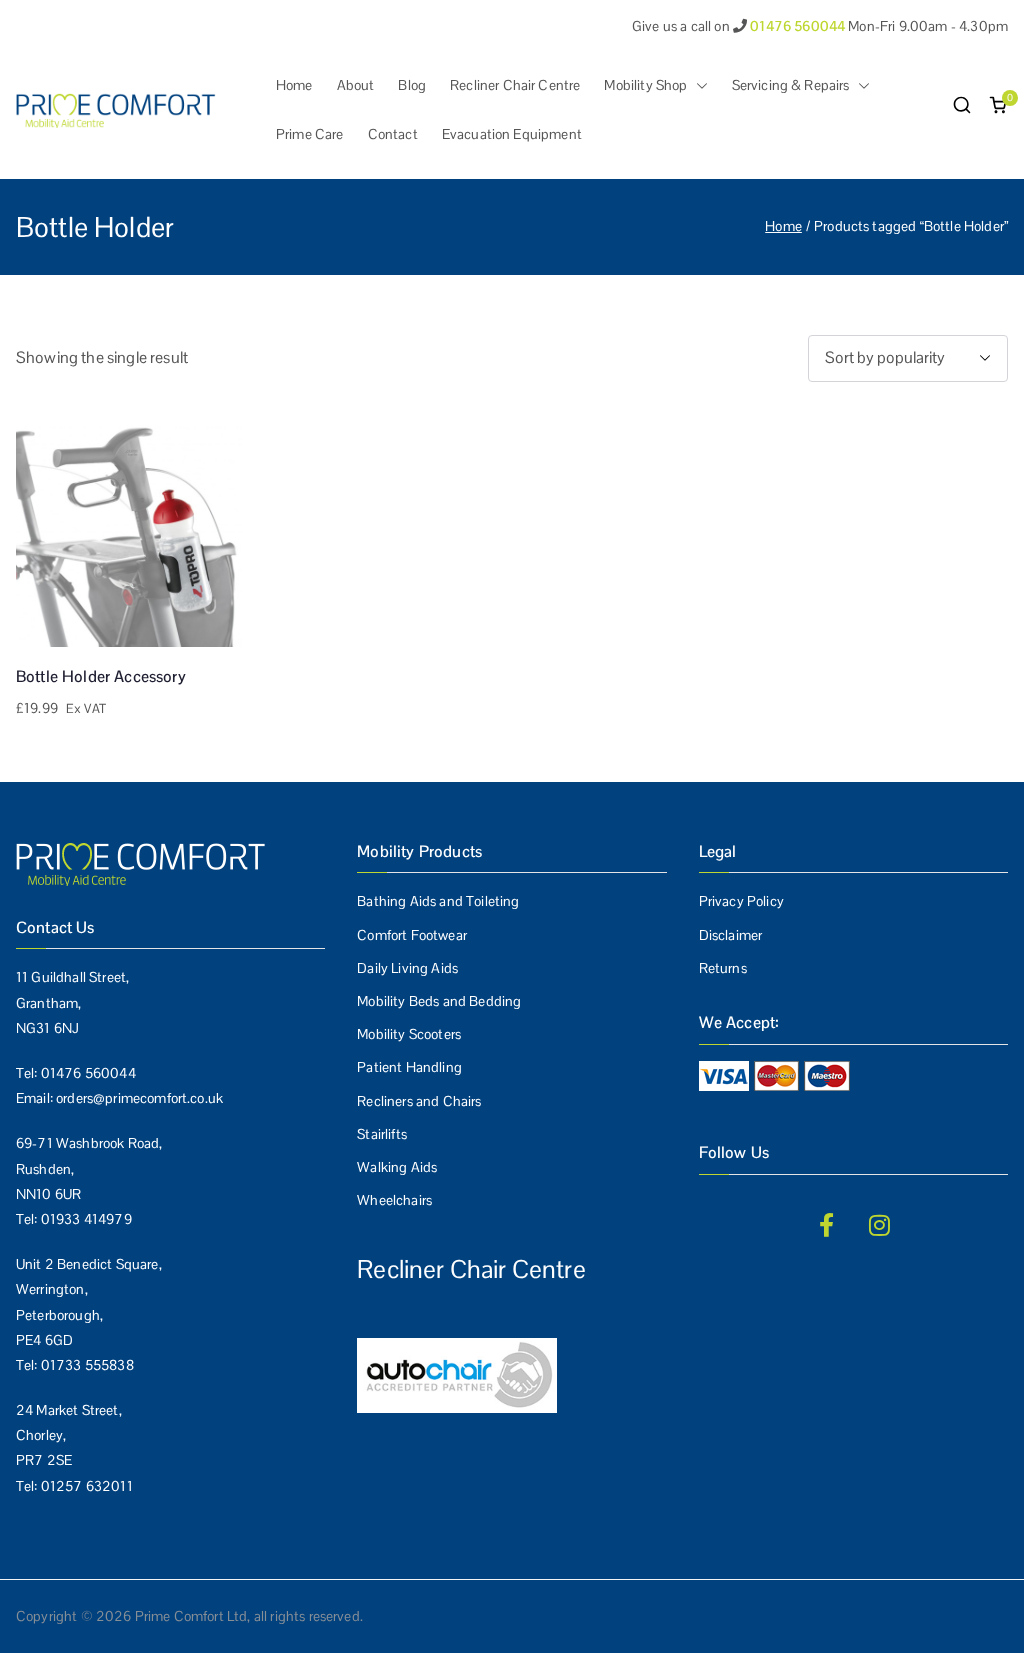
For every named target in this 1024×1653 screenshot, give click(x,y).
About (356, 85)
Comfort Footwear (412, 935)
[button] (698, 85)
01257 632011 (87, 1486)
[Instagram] (880, 1225)
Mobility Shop (645, 85)
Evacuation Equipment (512, 134)
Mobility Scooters (409, 1034)
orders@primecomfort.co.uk (139, 1098)
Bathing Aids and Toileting (438, 901)
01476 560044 (88, 1073)
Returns (723, 968)
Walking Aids (397, 1167)
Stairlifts (382, 1134)
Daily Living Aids (407, 968)
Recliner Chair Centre (515, 85)
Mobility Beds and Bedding (439, 1001)
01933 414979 (86, 1219)
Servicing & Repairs (791, 85)
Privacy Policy (741, 901)
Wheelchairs (394, 1200)
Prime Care (310, 134)
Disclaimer (731, 935)
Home (294, 85)
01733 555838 (87, 1365)
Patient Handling (409, 1067)
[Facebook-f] (827, 1225)
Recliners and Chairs (419, 1101)
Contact (393, 134)
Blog (412, 85)
